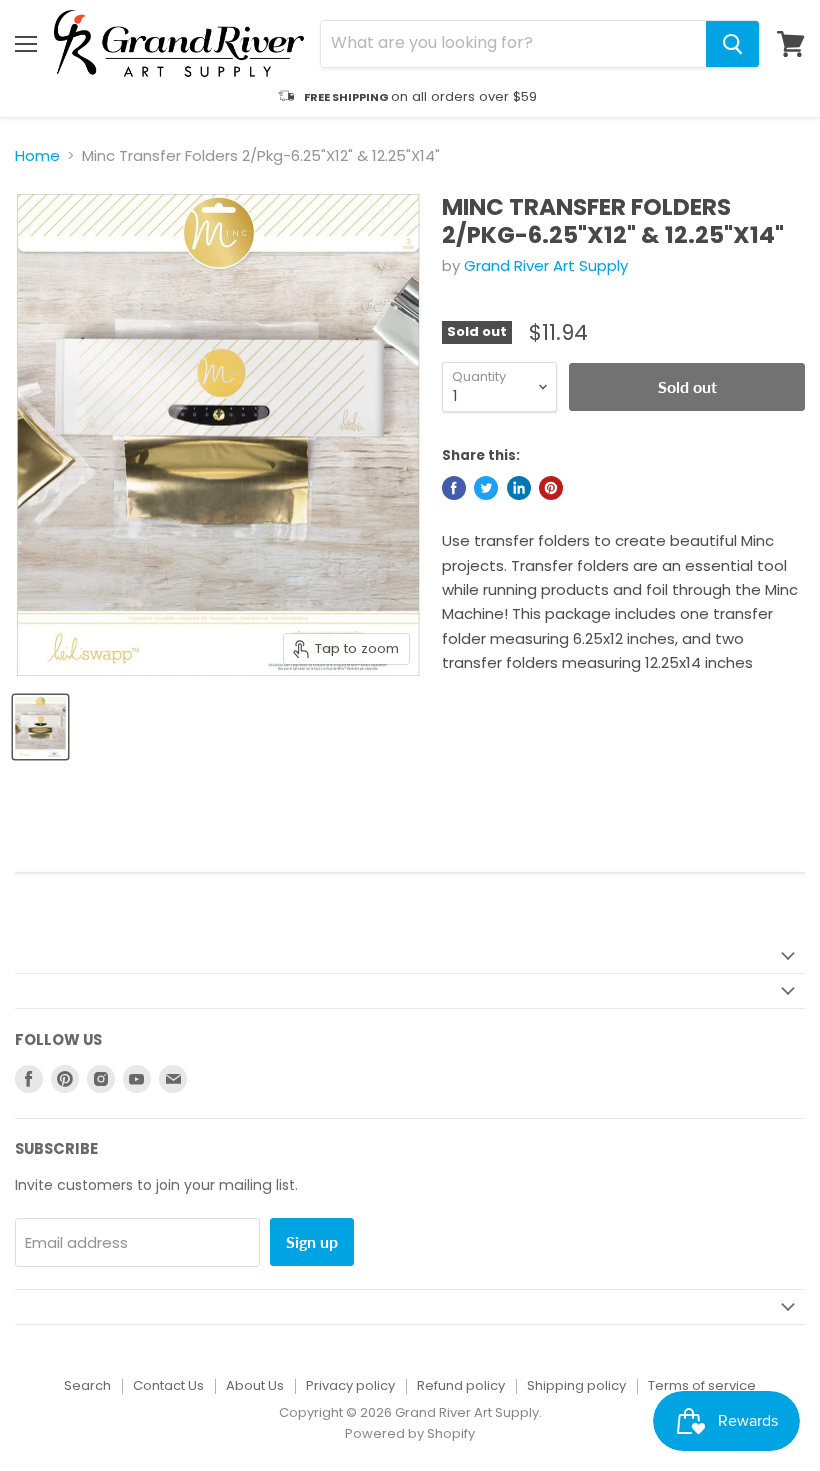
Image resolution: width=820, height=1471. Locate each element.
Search (87, 1385)
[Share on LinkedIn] (519, 488)
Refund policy (461, 1385)
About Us (255, 1385)
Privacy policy (350, 1385)
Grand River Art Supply (546, 265)
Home (37, 155)
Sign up (312, 1241)
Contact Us (168, 1385)
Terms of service (702, 1385)
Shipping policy (576, 1385)
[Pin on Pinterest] (551, 488)
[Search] (732, 44)
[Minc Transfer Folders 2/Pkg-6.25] (40, 727)
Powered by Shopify (410, 1433)
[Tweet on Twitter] (486, 488)
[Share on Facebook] (454, 488)
